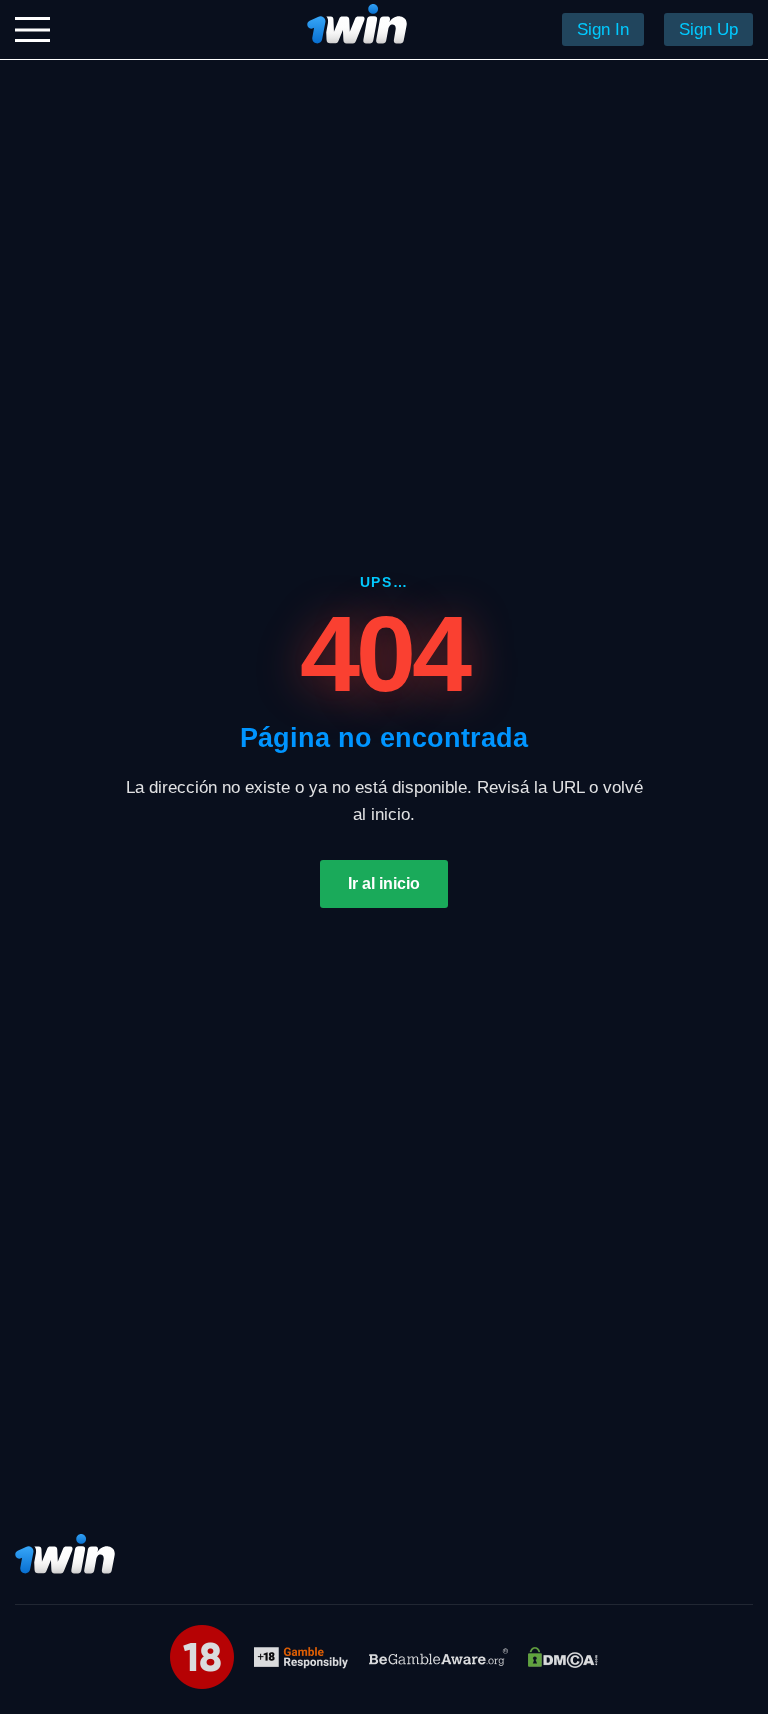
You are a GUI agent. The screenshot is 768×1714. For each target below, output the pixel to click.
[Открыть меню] (32, 29)
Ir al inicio (384, 883)
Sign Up (708, 29)
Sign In (603, 29)
